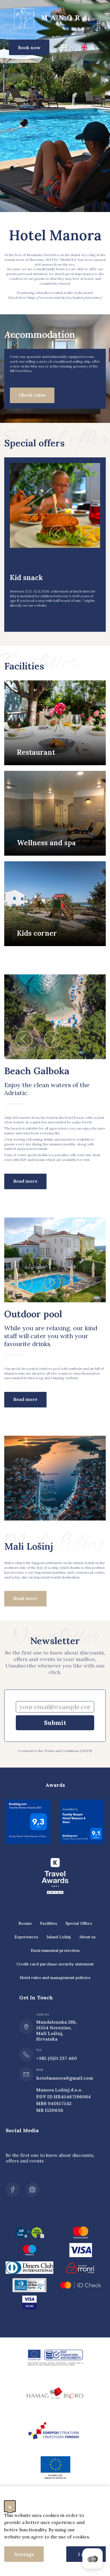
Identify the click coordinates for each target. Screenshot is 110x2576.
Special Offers (79, 1923)
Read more (25, 1181)
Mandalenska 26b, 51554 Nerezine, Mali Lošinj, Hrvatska (56, 2030)
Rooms (25, 1923)
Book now (29, 47)
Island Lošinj (59, 1937)
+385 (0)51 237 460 (57, 2058)
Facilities (49, 1923)
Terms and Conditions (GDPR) (68, 1751)
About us (87, 1937)
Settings (24, 2554)
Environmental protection (55, 1950)
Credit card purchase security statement (55, 1964)
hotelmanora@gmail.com (58, 2078)
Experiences (26, 1937)
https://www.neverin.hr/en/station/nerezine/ (65, 298)
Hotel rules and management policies (55, 1978)
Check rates (32, 395)
